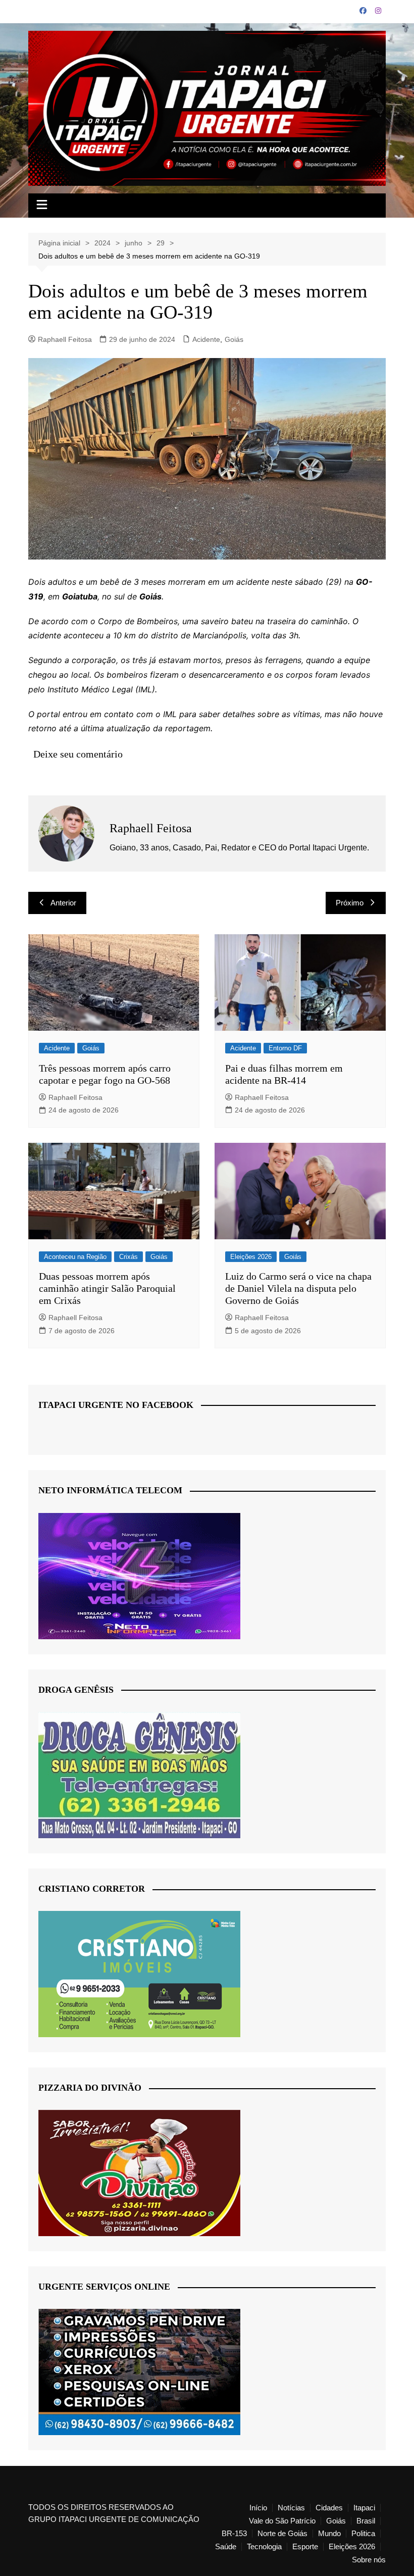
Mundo (329, 2534)
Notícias (291, 2508)
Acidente (206, 339)
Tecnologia (264, 2547)
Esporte (305, 2547)
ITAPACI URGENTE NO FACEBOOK (116, 1405)
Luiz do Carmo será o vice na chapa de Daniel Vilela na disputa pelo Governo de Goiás (298, 1288)
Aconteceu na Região (75, 1257)
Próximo (350, 903)
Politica (363, 2534)
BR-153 (234, 2534)
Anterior (63, 903)
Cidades (329, 2508)
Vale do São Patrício (282, 2521)
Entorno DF (285, 1048)
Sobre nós (369, 2560)
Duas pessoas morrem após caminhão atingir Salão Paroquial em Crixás (107, 1288)
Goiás (234, 339)
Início (258, 2508)
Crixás (128, 1257)
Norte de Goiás (282, 2534)
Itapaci (364, 2508)
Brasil (366, 2521)
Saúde (226, 2547)
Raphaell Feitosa (65, 339)
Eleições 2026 (251, 1257)
